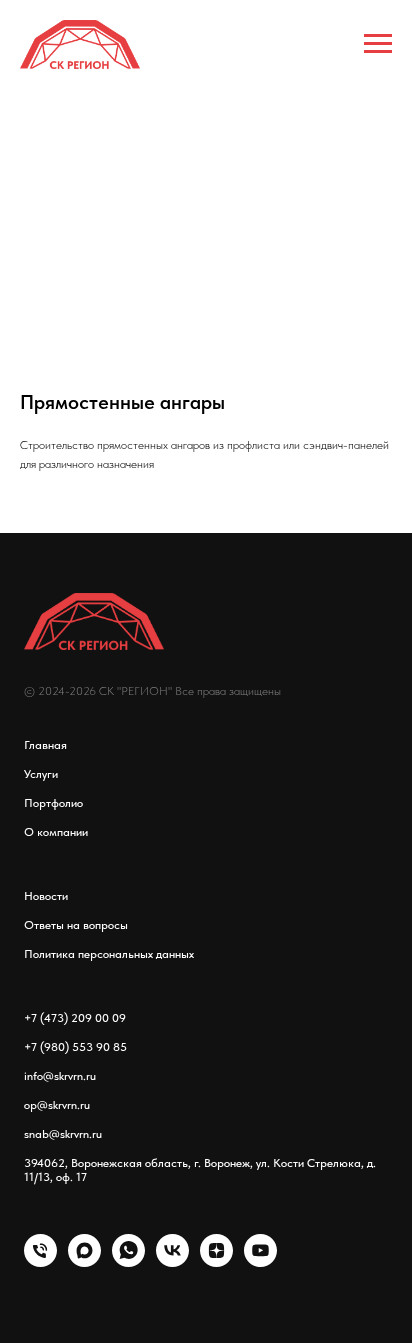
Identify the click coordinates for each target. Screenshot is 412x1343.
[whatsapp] (128, 1261)
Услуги (41, 774)
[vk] (172, 1261)
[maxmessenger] (84, 1261)
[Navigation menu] (378, 44)
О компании (56, 832)
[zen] (216, 1261)
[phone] (40, 1261)
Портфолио (53, 803)
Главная (45, 745)
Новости (46, 896)
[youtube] (260, 1261)
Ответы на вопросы (76, 925)
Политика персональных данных (109, 954)
